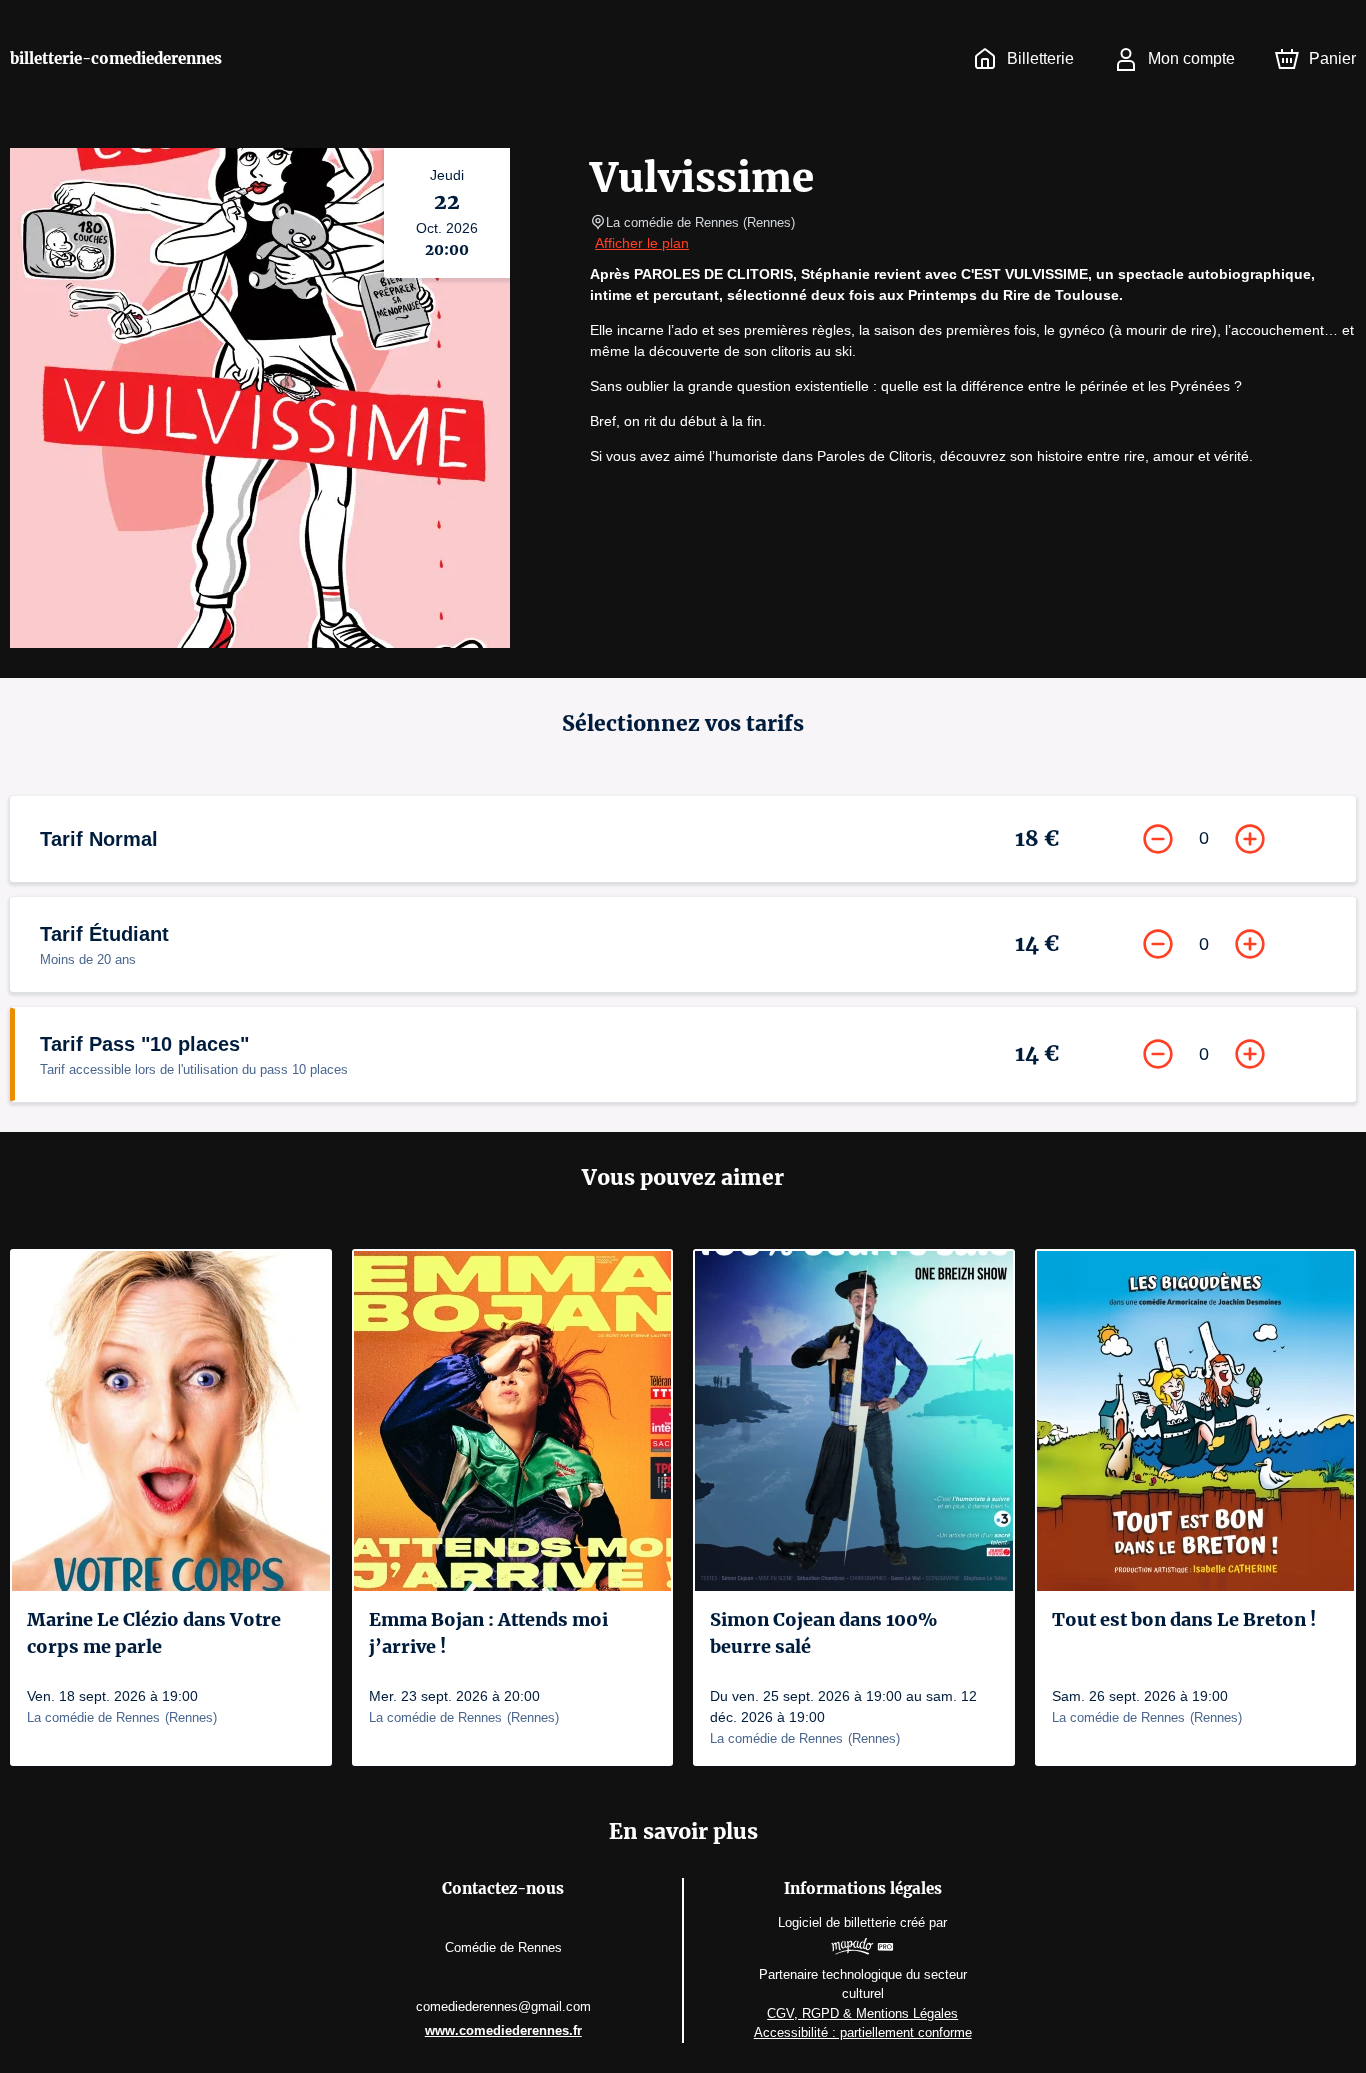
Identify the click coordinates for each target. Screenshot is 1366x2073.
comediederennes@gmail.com (503, 2006)
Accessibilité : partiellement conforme (863, 2032)
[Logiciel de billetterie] (862, 1949)
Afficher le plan (642, 243)
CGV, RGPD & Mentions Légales (862, 2013)
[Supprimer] (1158, 839)
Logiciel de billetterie (837, 1922)
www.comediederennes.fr (503, 2030)
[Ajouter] (1250, 839)
